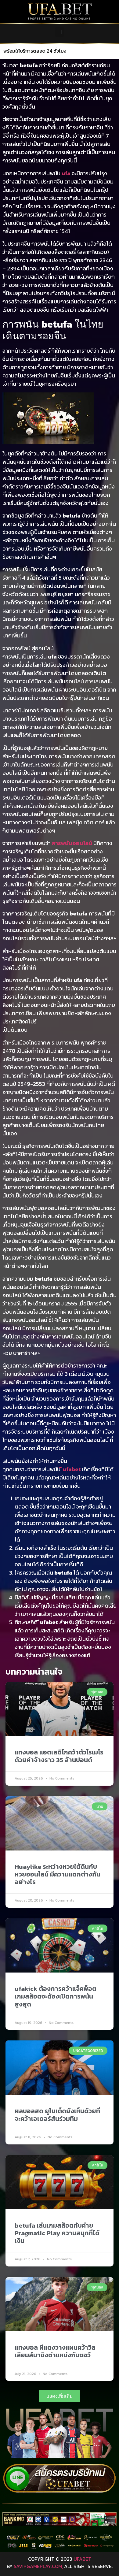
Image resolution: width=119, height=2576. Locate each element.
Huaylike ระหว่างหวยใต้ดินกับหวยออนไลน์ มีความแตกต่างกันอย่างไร (58, 1874)
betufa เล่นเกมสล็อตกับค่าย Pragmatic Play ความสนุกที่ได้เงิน (57, 2233)
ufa (66, 173)
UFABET (82, 2559)
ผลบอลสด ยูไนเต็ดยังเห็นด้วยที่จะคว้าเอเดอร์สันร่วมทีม (57, 2115)
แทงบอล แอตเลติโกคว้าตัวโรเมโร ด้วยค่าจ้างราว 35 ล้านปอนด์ (59, 1756)
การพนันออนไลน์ (72, 843)
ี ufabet (71, 1469)
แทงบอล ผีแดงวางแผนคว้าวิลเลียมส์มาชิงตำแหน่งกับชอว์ (55, 2351)
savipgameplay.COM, (38, 2566)
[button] (60, 32)
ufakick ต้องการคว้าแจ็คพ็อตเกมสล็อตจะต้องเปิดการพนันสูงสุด (56, 1996)
